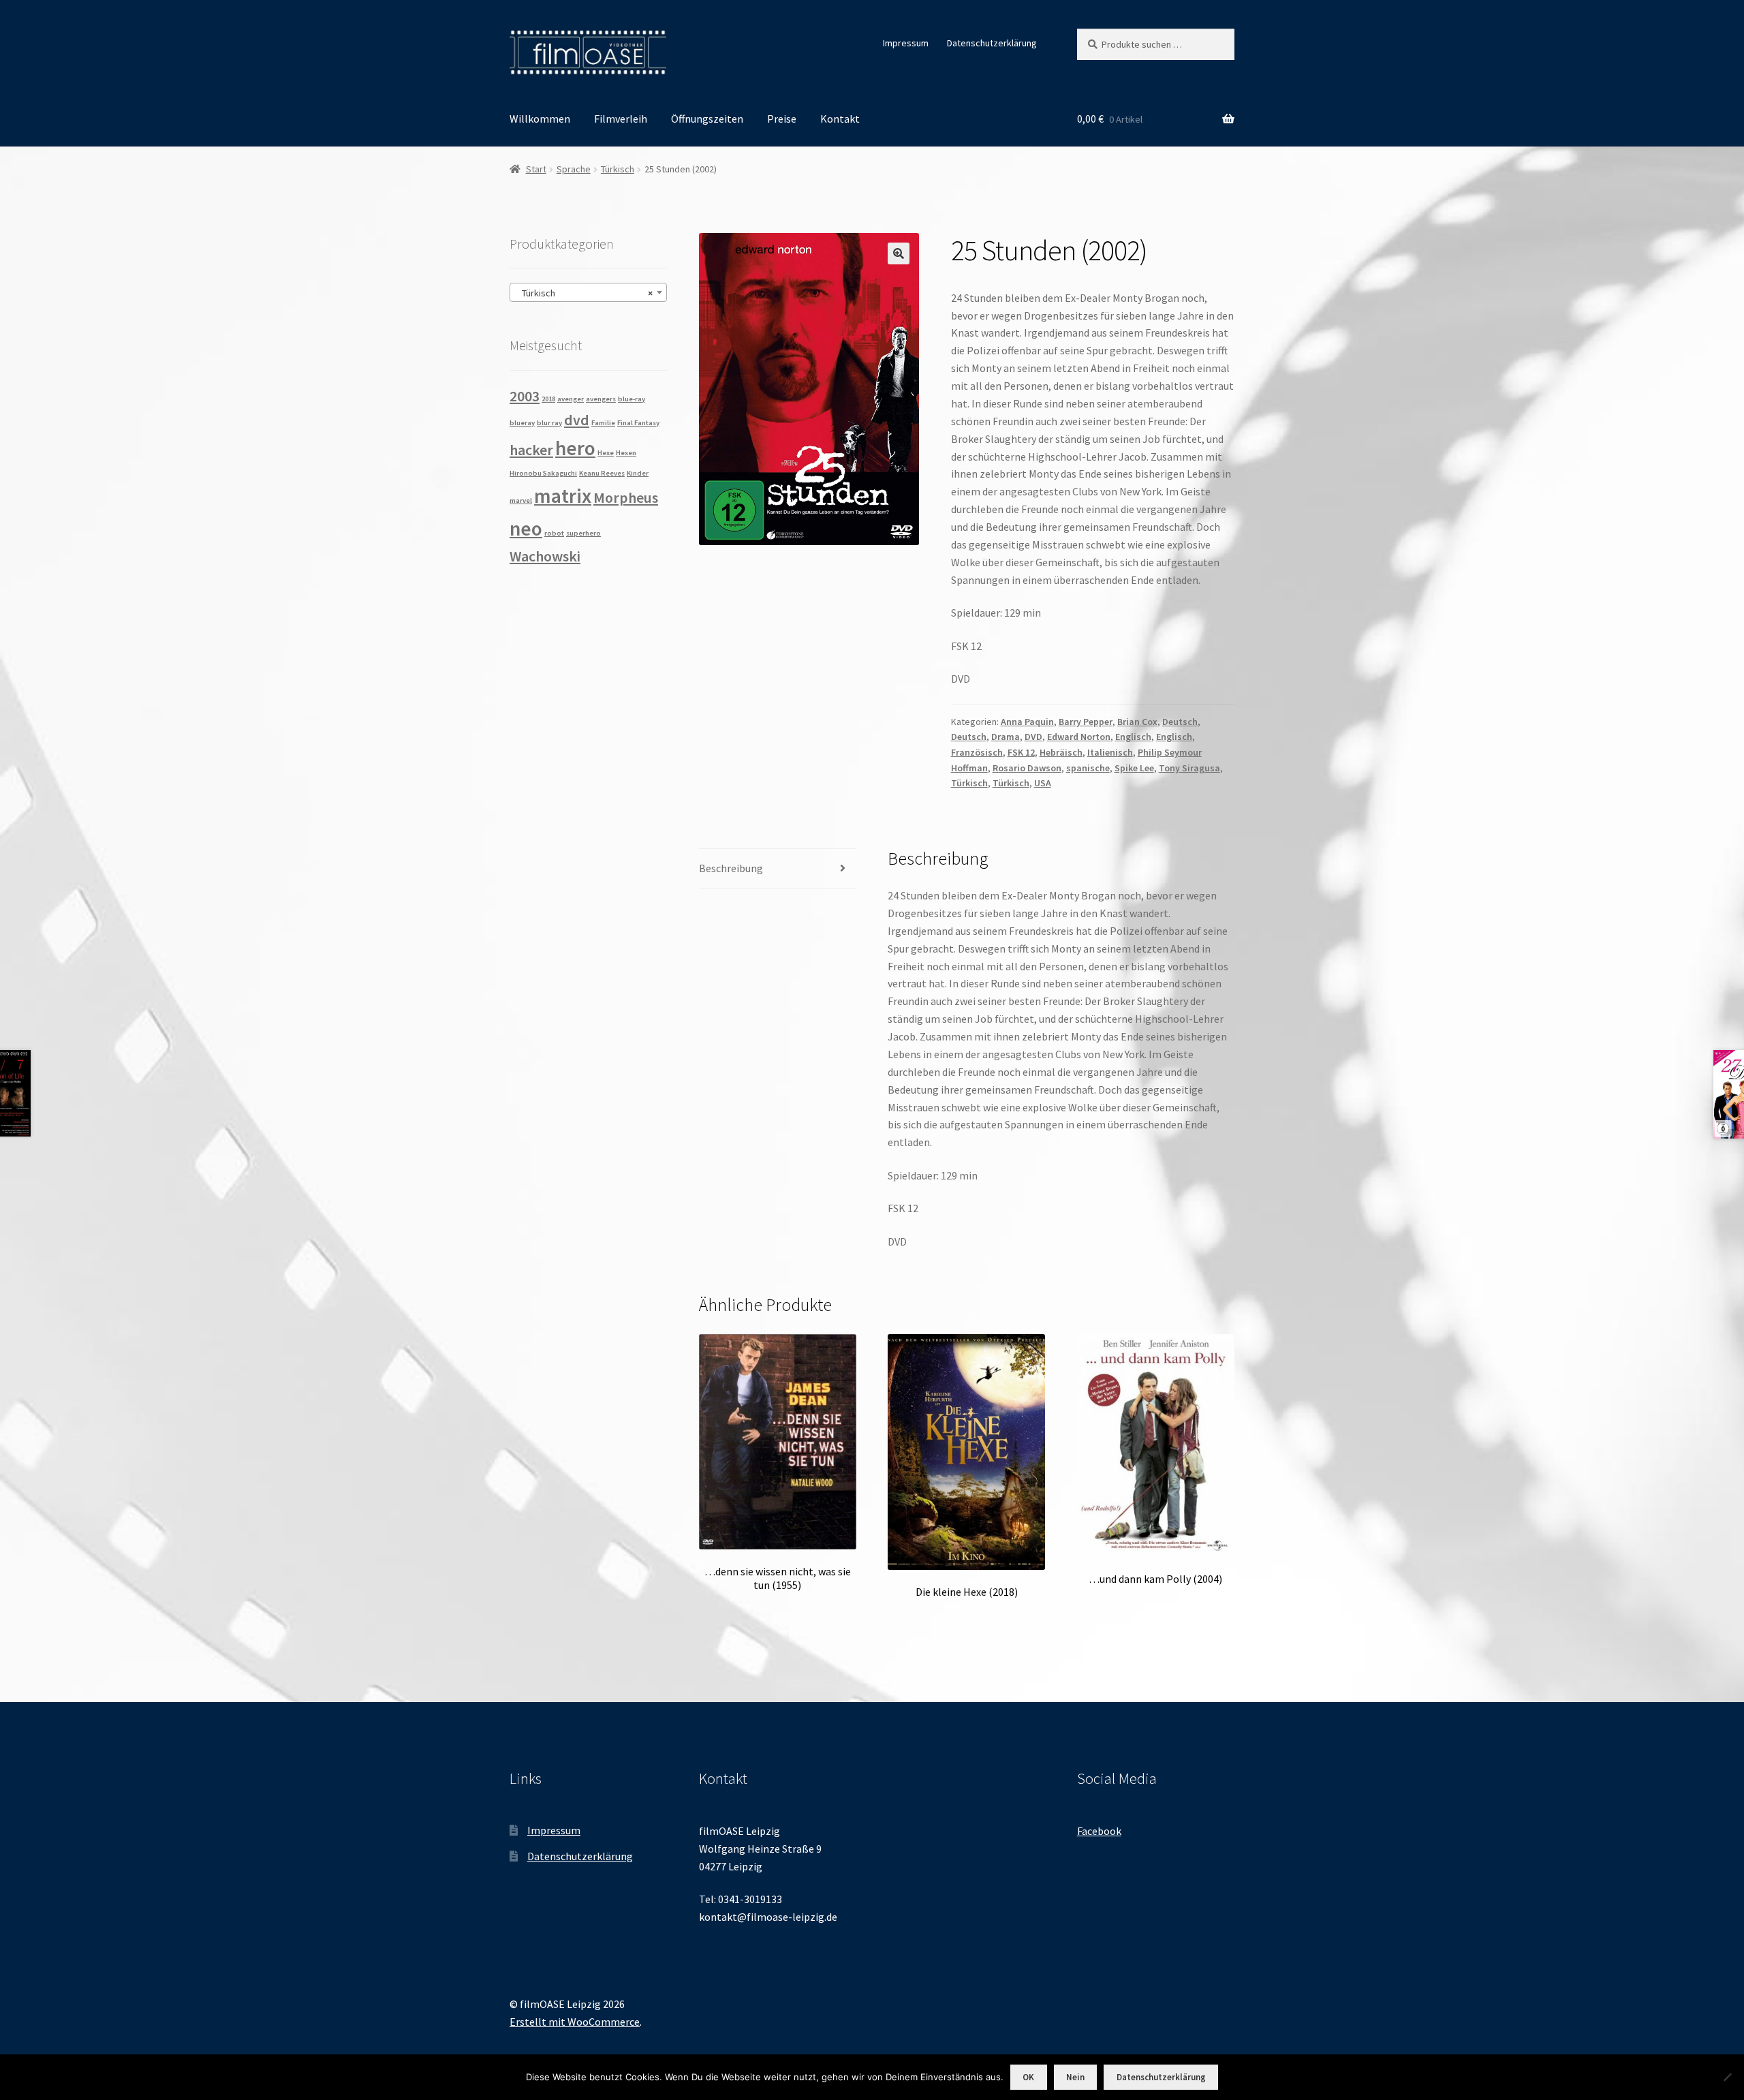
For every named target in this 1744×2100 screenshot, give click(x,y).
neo (526, 528)
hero (575, 448)
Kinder (638, 473)
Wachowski (545, 556)
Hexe (606, 453)
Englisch (1133, 737)
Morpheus (626, 497)
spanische (1088, 768)
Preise (782, 119)
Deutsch (1180, 722)
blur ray (549, 423)
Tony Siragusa (1189, 768)
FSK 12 (1021, 752)
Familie (603, 423)
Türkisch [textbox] (584, 293)
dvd (577, 420)
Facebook (1099, 1831)
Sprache (574, 169)
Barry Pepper (1086, 722)
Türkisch (618, 169)
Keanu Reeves (602, 473)
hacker (531, 450)
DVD (1033, 737)
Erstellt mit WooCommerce (575, 2022)
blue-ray (632, 399)
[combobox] (588, 292)
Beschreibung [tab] (731, 868)
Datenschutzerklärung (992, 43)
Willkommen (540, 119)
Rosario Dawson (1027, 768)
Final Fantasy (638, 423)
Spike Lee (1134, 768)
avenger (571, 399)
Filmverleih (621, 119)
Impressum (906, 43)
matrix (563, 496)
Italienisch (1110, 752)
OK (1028, 2077)
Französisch (977, 752)
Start (536, 169)
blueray (522, 423)
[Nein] (1727, 2077)
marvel (521, 500)
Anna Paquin (1027, 722)
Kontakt (840, 119)
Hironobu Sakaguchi (543, 473)
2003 (525, 396)
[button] (899, 253)
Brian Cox (1137, 722)
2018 (548, 399)
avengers (601, 399)
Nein (1075, 2077)
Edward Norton (1079, 737)
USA (1043, 783)
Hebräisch (1061, 752)
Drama (1006, 737)
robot (554, 533)
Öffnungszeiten (707, 119)
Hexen (626, 453)
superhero (583, 533)
